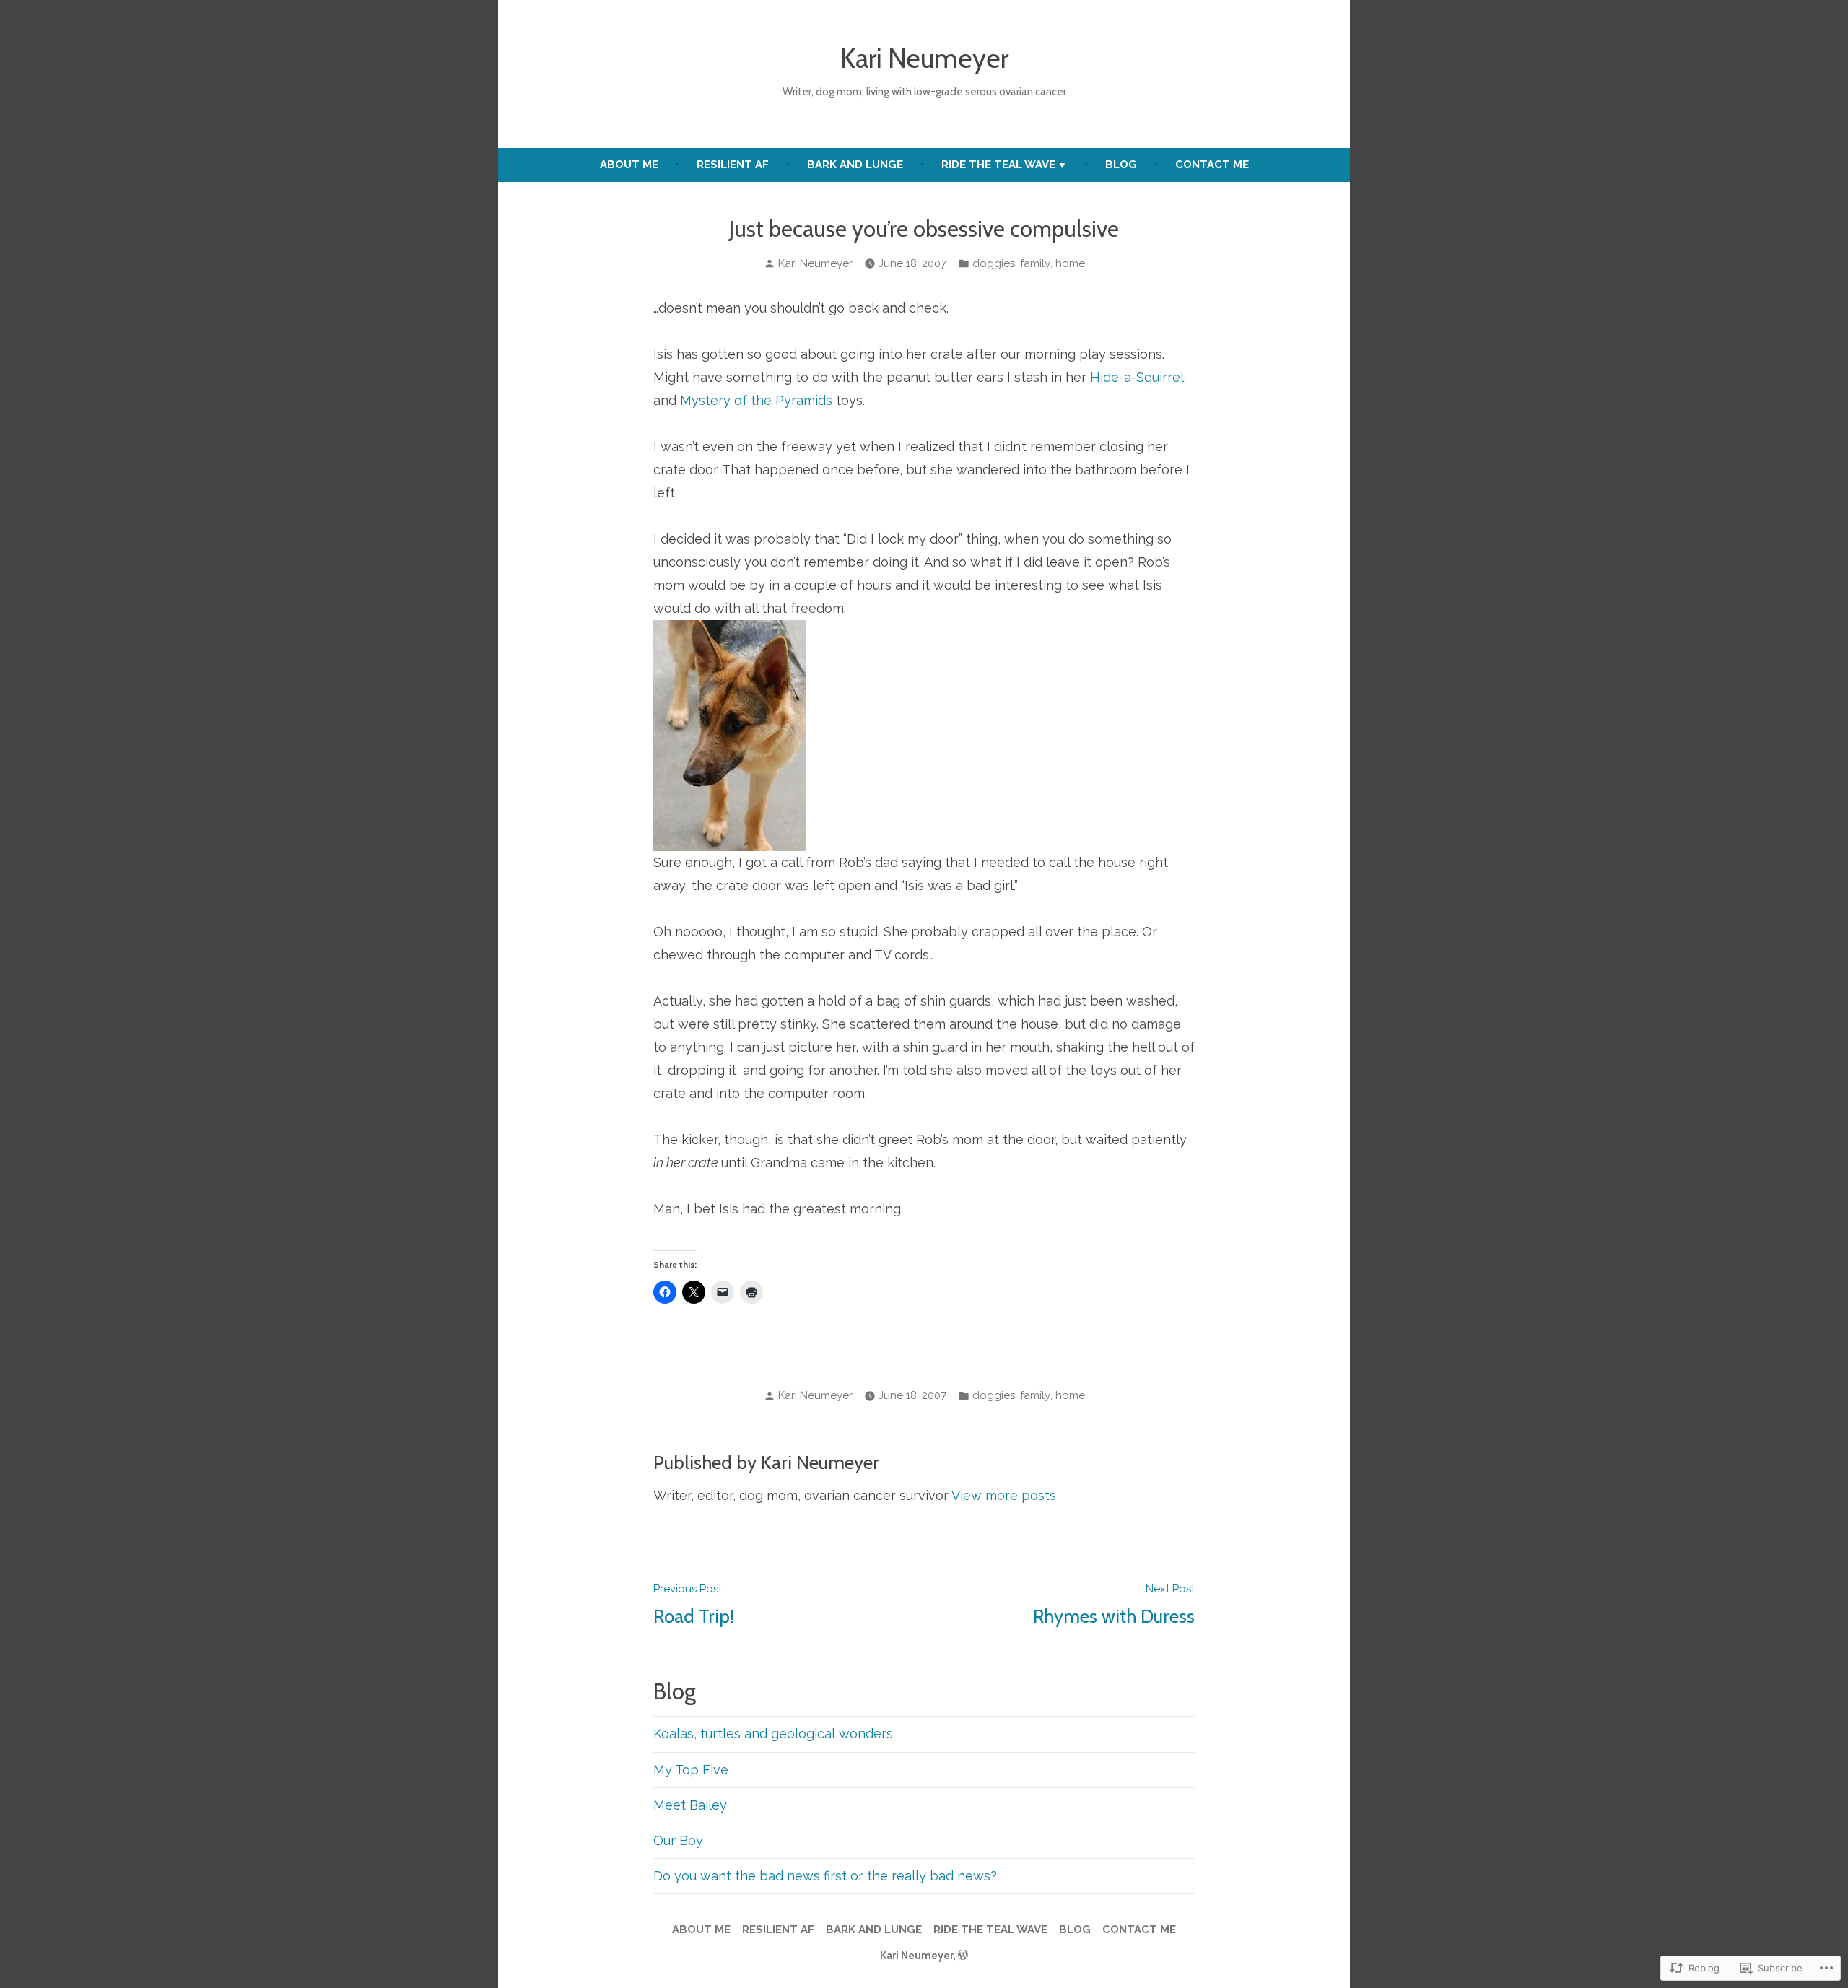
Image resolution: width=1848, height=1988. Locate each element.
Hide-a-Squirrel (1137, 377)
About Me (629, 165)
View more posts (1004, 1495)
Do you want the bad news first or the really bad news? (825, 1876)
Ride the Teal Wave (998, 165)
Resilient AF (733, 165)
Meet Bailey (690, 1805)
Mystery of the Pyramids (756, 400)
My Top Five (691, 1770)
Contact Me (1212, 165)
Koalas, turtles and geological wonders (773, 1734)
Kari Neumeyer (924, 58)
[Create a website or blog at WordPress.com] (963, 1956)
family (1035, 263)
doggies (994, 263)
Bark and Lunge (855, 165)
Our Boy (678, 1840)
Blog (1121, 165)
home (1070, 263)
